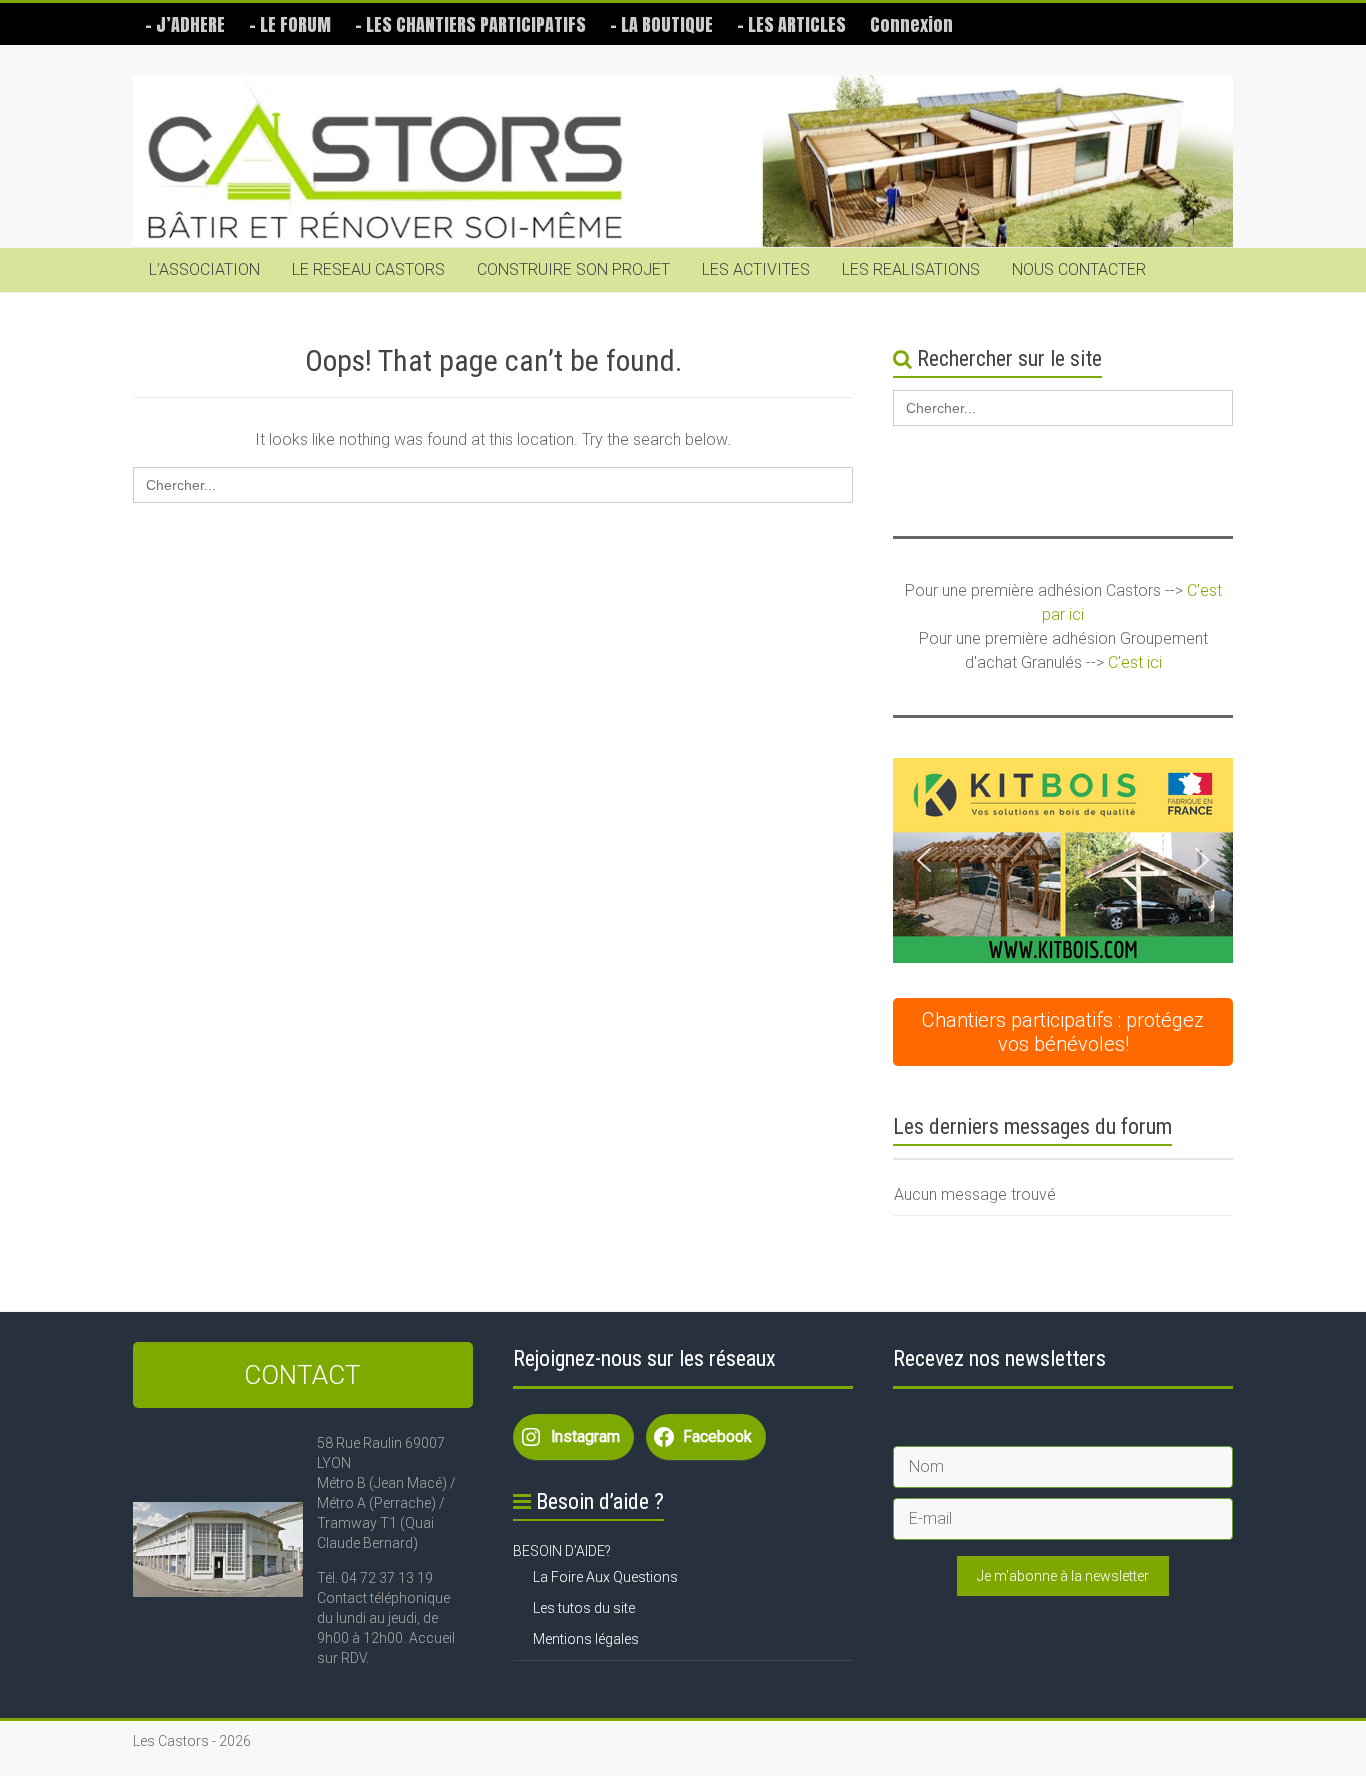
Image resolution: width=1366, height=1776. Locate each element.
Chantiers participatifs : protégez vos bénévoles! (1063, 1032)
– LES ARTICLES (791, 24)
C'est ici (1135, 662)
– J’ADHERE (185, 24)
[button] (1063, 860)
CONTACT (302, 1375)
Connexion (911, 24)
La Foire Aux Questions (605, 1577)
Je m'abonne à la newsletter (1063, 1576)
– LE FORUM (290, 24)
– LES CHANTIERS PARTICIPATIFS (470, 24)
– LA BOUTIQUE (661, 24)
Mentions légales (586, 1639)
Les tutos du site (584, 1608)
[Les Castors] (683, 161)
